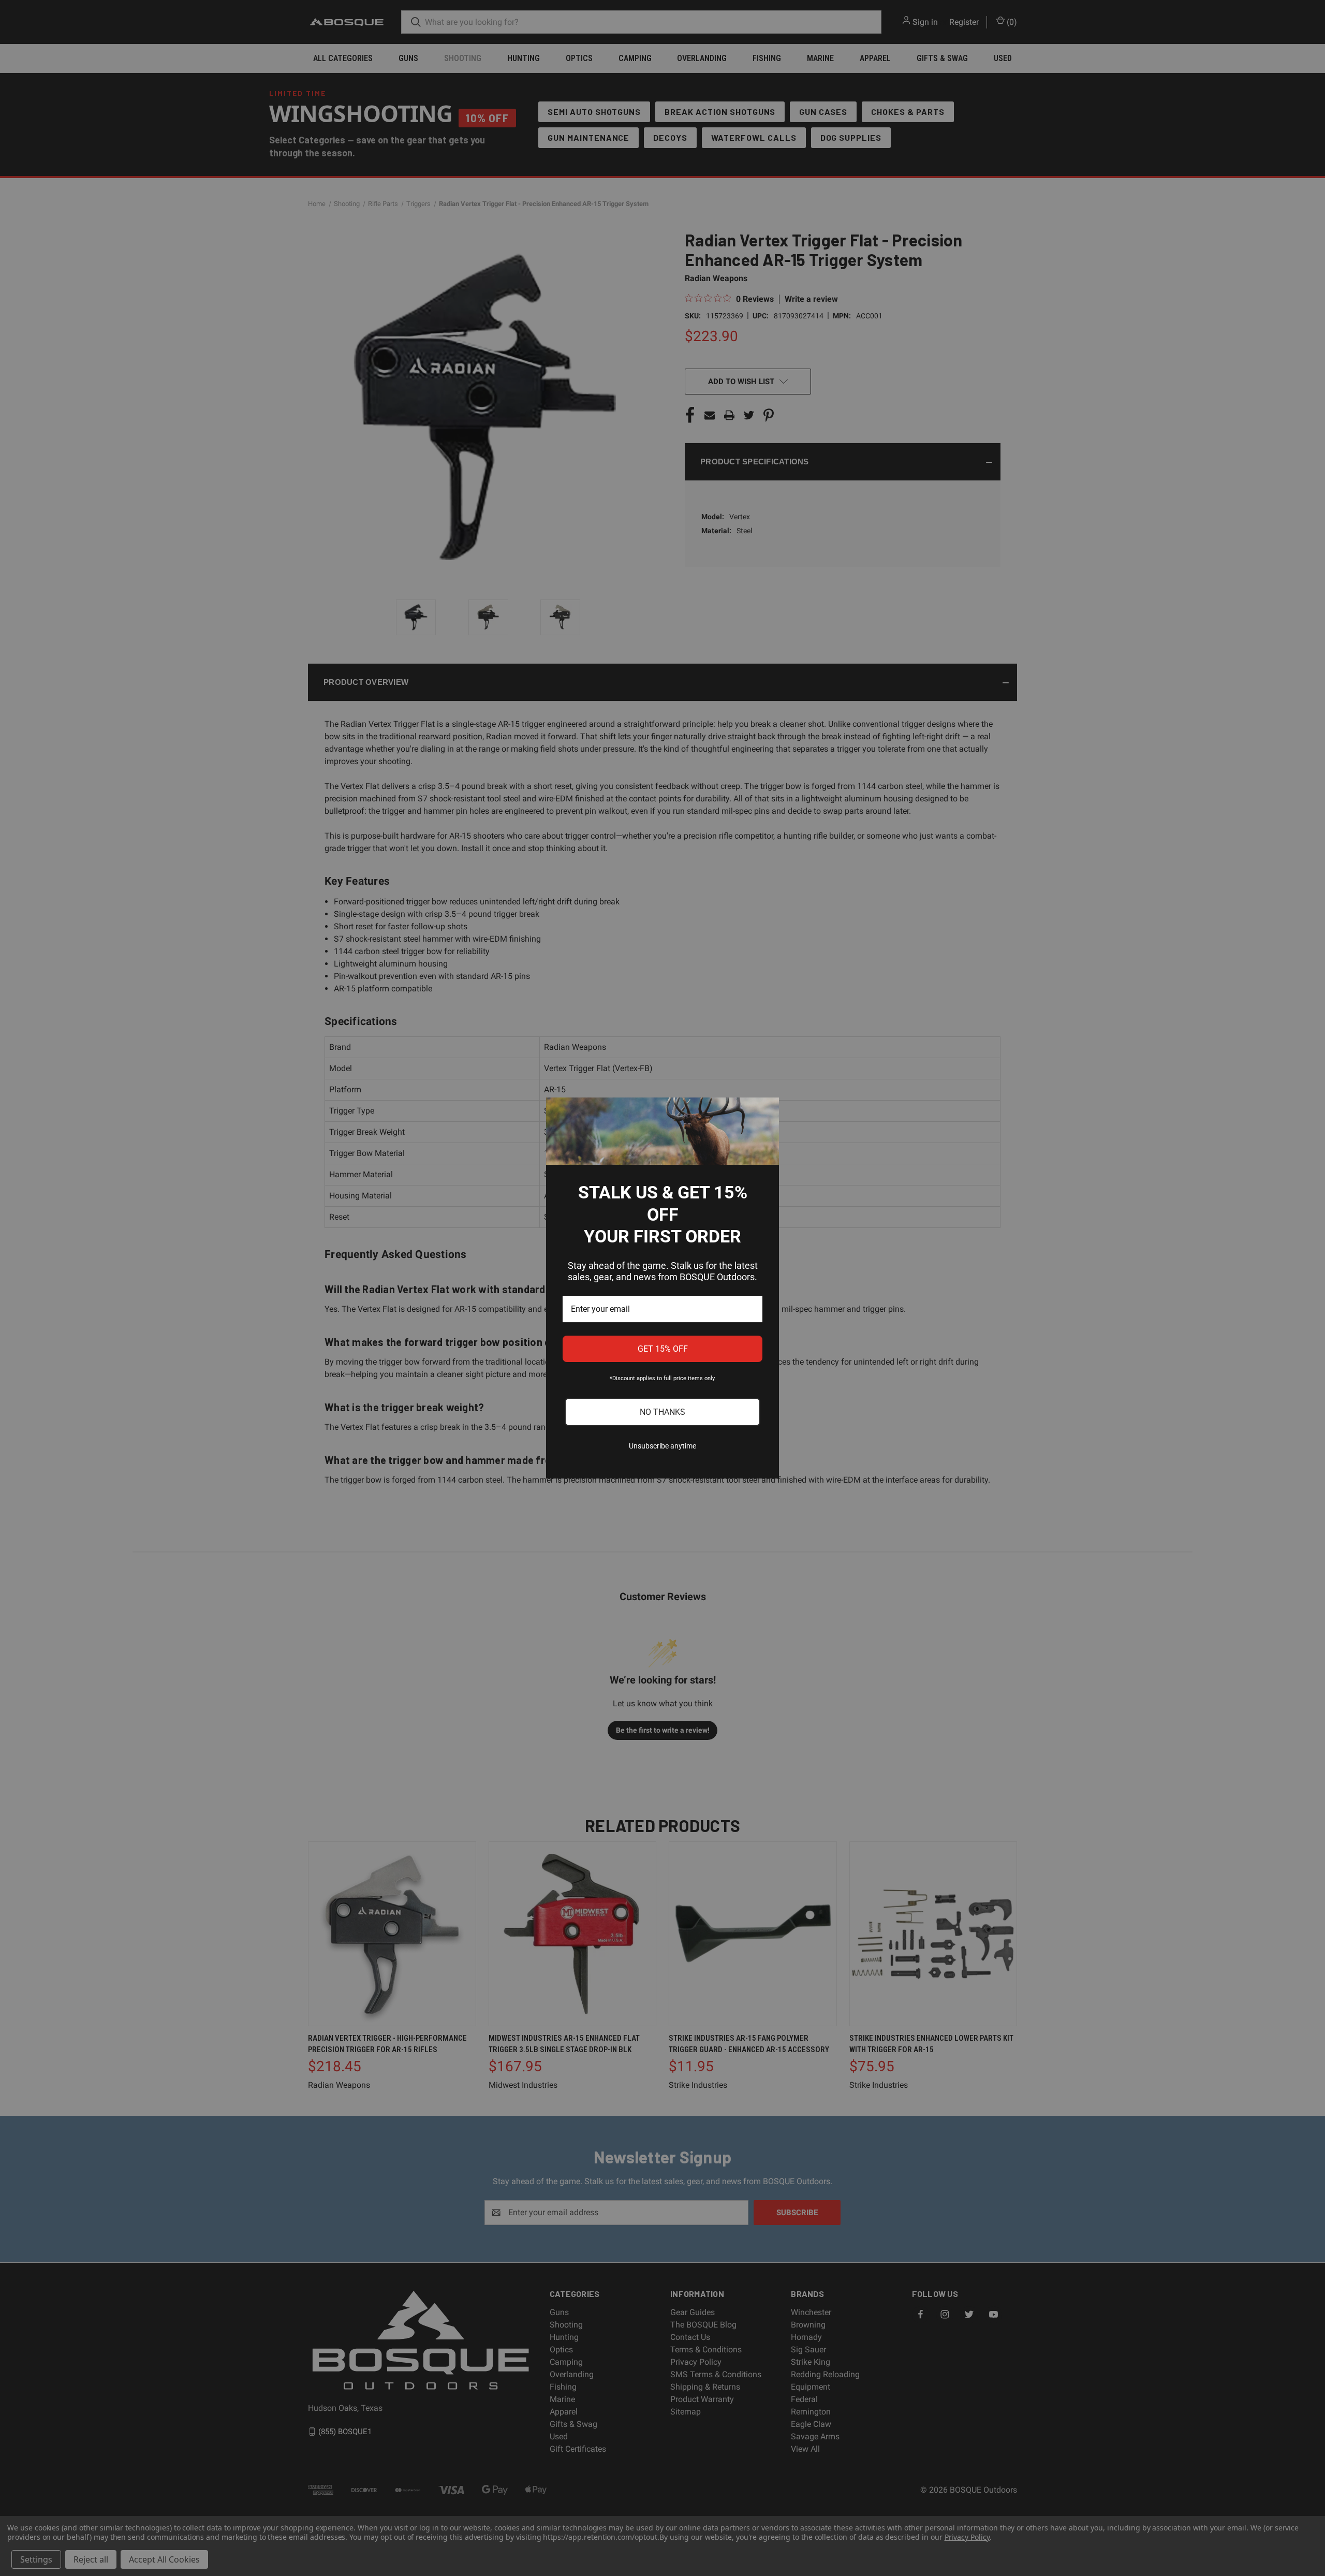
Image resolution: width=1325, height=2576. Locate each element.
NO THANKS (662, 1412)
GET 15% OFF (663, 1349)
